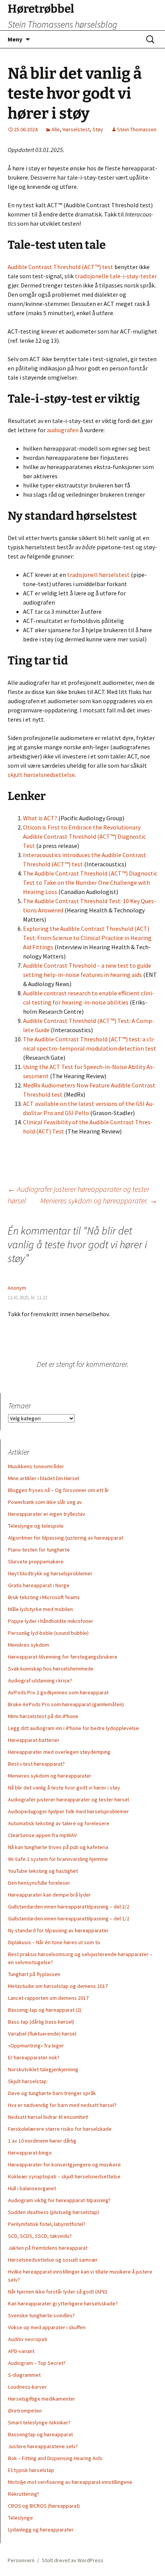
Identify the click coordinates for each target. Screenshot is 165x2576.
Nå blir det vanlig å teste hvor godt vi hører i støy (64, 1788)
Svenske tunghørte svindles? (41, 2315)
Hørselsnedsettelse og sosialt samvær (53, 2260)
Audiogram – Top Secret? (37, 2363)
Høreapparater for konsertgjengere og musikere (64, 2165)
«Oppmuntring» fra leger (36, 2046)
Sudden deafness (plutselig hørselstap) (54, 2212)
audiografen (63, 430)
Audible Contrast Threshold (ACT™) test (60, 267)
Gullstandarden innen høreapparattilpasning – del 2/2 (69, 1907)
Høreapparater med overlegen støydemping (59, 1752)
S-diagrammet (24, 2375)
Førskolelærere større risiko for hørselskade (60, 2129)
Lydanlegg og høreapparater (41, 2530)
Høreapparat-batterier (34, 1740)
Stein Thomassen (137, 129)
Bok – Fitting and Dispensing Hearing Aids (55, 2458)
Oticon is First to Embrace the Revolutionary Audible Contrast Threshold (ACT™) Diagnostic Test (84, 836)
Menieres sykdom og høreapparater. (99, 1200)
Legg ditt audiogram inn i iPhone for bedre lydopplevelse (73, 1728)
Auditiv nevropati (28, 2339)
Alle (56, 129)
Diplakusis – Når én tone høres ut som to (54, 1942)
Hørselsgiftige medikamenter (42, 2399)
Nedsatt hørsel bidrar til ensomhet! (48, 2117)
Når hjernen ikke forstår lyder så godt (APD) (58, 2292)
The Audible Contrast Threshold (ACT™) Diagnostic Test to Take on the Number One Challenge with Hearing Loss (90, 882)
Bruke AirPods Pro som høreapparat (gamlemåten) (66, 1704)
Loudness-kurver (27, 2387)
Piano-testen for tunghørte (39, 1550)
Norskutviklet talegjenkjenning (43, 2069)
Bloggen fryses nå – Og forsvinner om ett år (59, 1490)
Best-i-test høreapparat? (36, 1764)
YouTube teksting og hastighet (43, 1871)
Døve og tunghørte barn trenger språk (52, 2093)
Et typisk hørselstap (31, 2470)
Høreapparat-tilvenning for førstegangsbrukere (63, 1657)
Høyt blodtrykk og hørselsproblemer (50, 1573)
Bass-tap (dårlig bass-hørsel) (41, 2022)
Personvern (21, 2560)
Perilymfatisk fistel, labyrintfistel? (47, 2224)
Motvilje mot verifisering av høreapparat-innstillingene (70, 2482)
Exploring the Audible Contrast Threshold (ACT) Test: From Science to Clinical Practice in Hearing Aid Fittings (87, 938)
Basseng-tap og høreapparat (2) (45, 2010)
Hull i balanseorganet (32, 2188)
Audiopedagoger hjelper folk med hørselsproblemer (68, 1811)
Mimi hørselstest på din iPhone (43, 1716)
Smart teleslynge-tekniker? (39, 2422)
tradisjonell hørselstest (98, 575)
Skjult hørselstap (27, 2081)
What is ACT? (40, 818)
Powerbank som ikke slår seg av (45, 1502)
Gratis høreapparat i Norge (39, 1585)
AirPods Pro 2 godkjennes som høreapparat (58, 1692)
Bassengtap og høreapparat (40, 2434)
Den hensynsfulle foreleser (39, 1883)
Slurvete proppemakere (36, 1561)
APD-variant (21, 2351)
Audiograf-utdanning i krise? (40, 1680)
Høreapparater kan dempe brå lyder (49, 1895)
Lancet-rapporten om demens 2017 (48, 1998)
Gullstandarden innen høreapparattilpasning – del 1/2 (69, 1918)
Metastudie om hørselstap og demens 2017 (58, 1986)
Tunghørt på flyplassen (34, 1974)
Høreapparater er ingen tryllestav (47, 1514)
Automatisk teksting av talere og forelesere (59, 1823)
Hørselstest (76, 129)
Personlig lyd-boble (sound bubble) (48, 1633)
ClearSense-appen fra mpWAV (42, 1835)
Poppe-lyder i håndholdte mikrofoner (51, 1621)
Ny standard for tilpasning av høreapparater (58, 1930)
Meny (15, 39)
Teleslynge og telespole (36, 1526)
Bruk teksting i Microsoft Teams (44, 1597)
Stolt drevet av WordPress (73, 2560)
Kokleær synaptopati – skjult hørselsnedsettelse (64, 2176)
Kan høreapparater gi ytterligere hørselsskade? (63, 2303)
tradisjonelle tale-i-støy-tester (116, 276)
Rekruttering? (24, 2494)
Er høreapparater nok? (34, 2057)
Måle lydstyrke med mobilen (40, 1609)
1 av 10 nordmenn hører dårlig (42, 2141)
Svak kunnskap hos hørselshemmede (51, 1669)
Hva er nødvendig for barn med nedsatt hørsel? (62, 2105)
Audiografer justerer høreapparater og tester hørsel (68, 1799)
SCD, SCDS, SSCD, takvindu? (40, 2236)
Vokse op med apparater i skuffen (47, 2327)
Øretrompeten (25, 2411)
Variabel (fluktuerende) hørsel (42, 2034)
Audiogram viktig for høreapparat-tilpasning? (59, 2200)
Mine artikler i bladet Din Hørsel (44, 1478)
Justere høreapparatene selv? (43, 2446)
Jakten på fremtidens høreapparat (48, 2248)
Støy (98, 129)
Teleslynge (21, 2518)
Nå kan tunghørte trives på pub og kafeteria (58, 1847)
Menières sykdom (29, 1645)
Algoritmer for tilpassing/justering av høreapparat (66, 1538)
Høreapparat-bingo (30, 2153)
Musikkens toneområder (36, 1466)
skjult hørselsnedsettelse (41, 775)
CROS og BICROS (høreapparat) (44, 2506)
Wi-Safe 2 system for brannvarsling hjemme (58, 1859)
